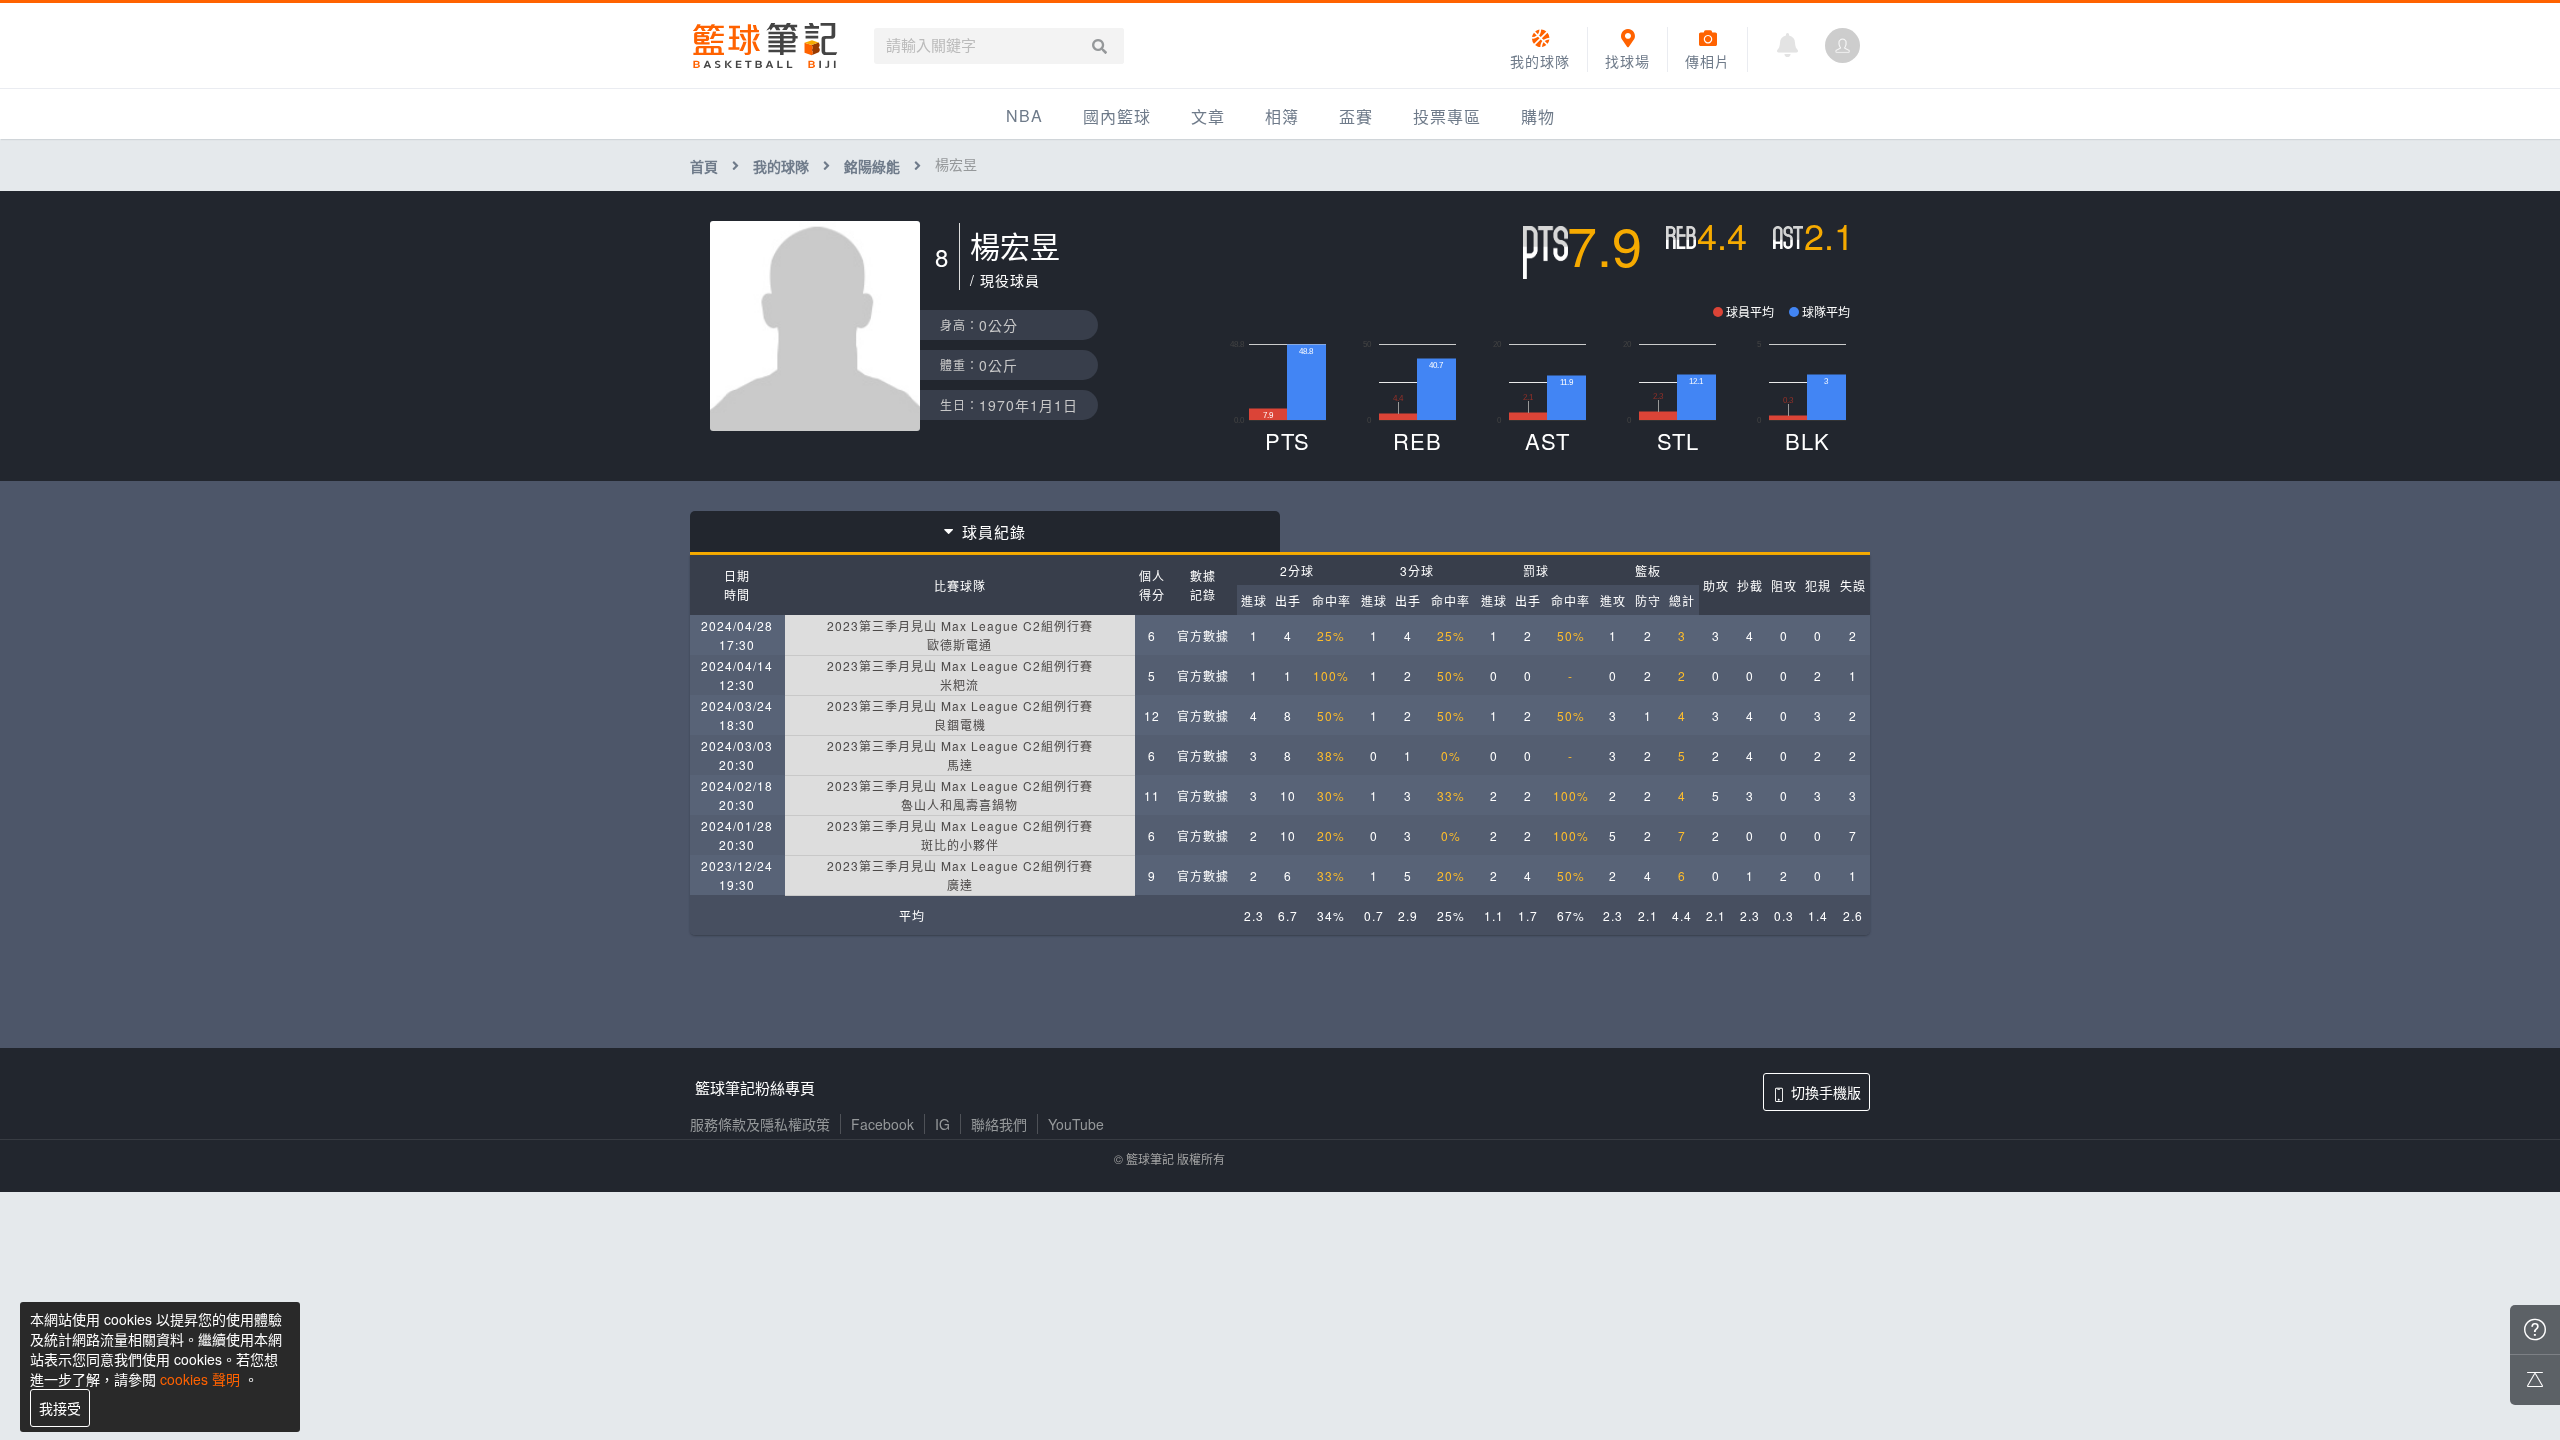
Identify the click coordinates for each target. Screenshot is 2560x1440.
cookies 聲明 (200, 1379)
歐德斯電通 (959, 644)
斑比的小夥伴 (960, 844)
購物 (1538, 116)
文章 (1208, 116)
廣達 (960, 884)
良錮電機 (960, 724)
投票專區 (1447, 116)
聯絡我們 (999, 1124)
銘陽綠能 (872, 166)
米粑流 (959, 684)
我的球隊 (781, 166)
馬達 (960, 764)
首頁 (704, 166)
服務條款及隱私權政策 (760, 1124)
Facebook (882, 1124)
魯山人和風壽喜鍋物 (959, 804)
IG (942, 1124)
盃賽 (1356, 116)
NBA (1024, 115)
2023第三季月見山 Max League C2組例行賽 (960, 625)
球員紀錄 (994, 531)
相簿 (1282, 116)
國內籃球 (1117, 116)
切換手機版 (1826, 1092)
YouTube (1076, 1124)
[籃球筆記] (765, 45)
